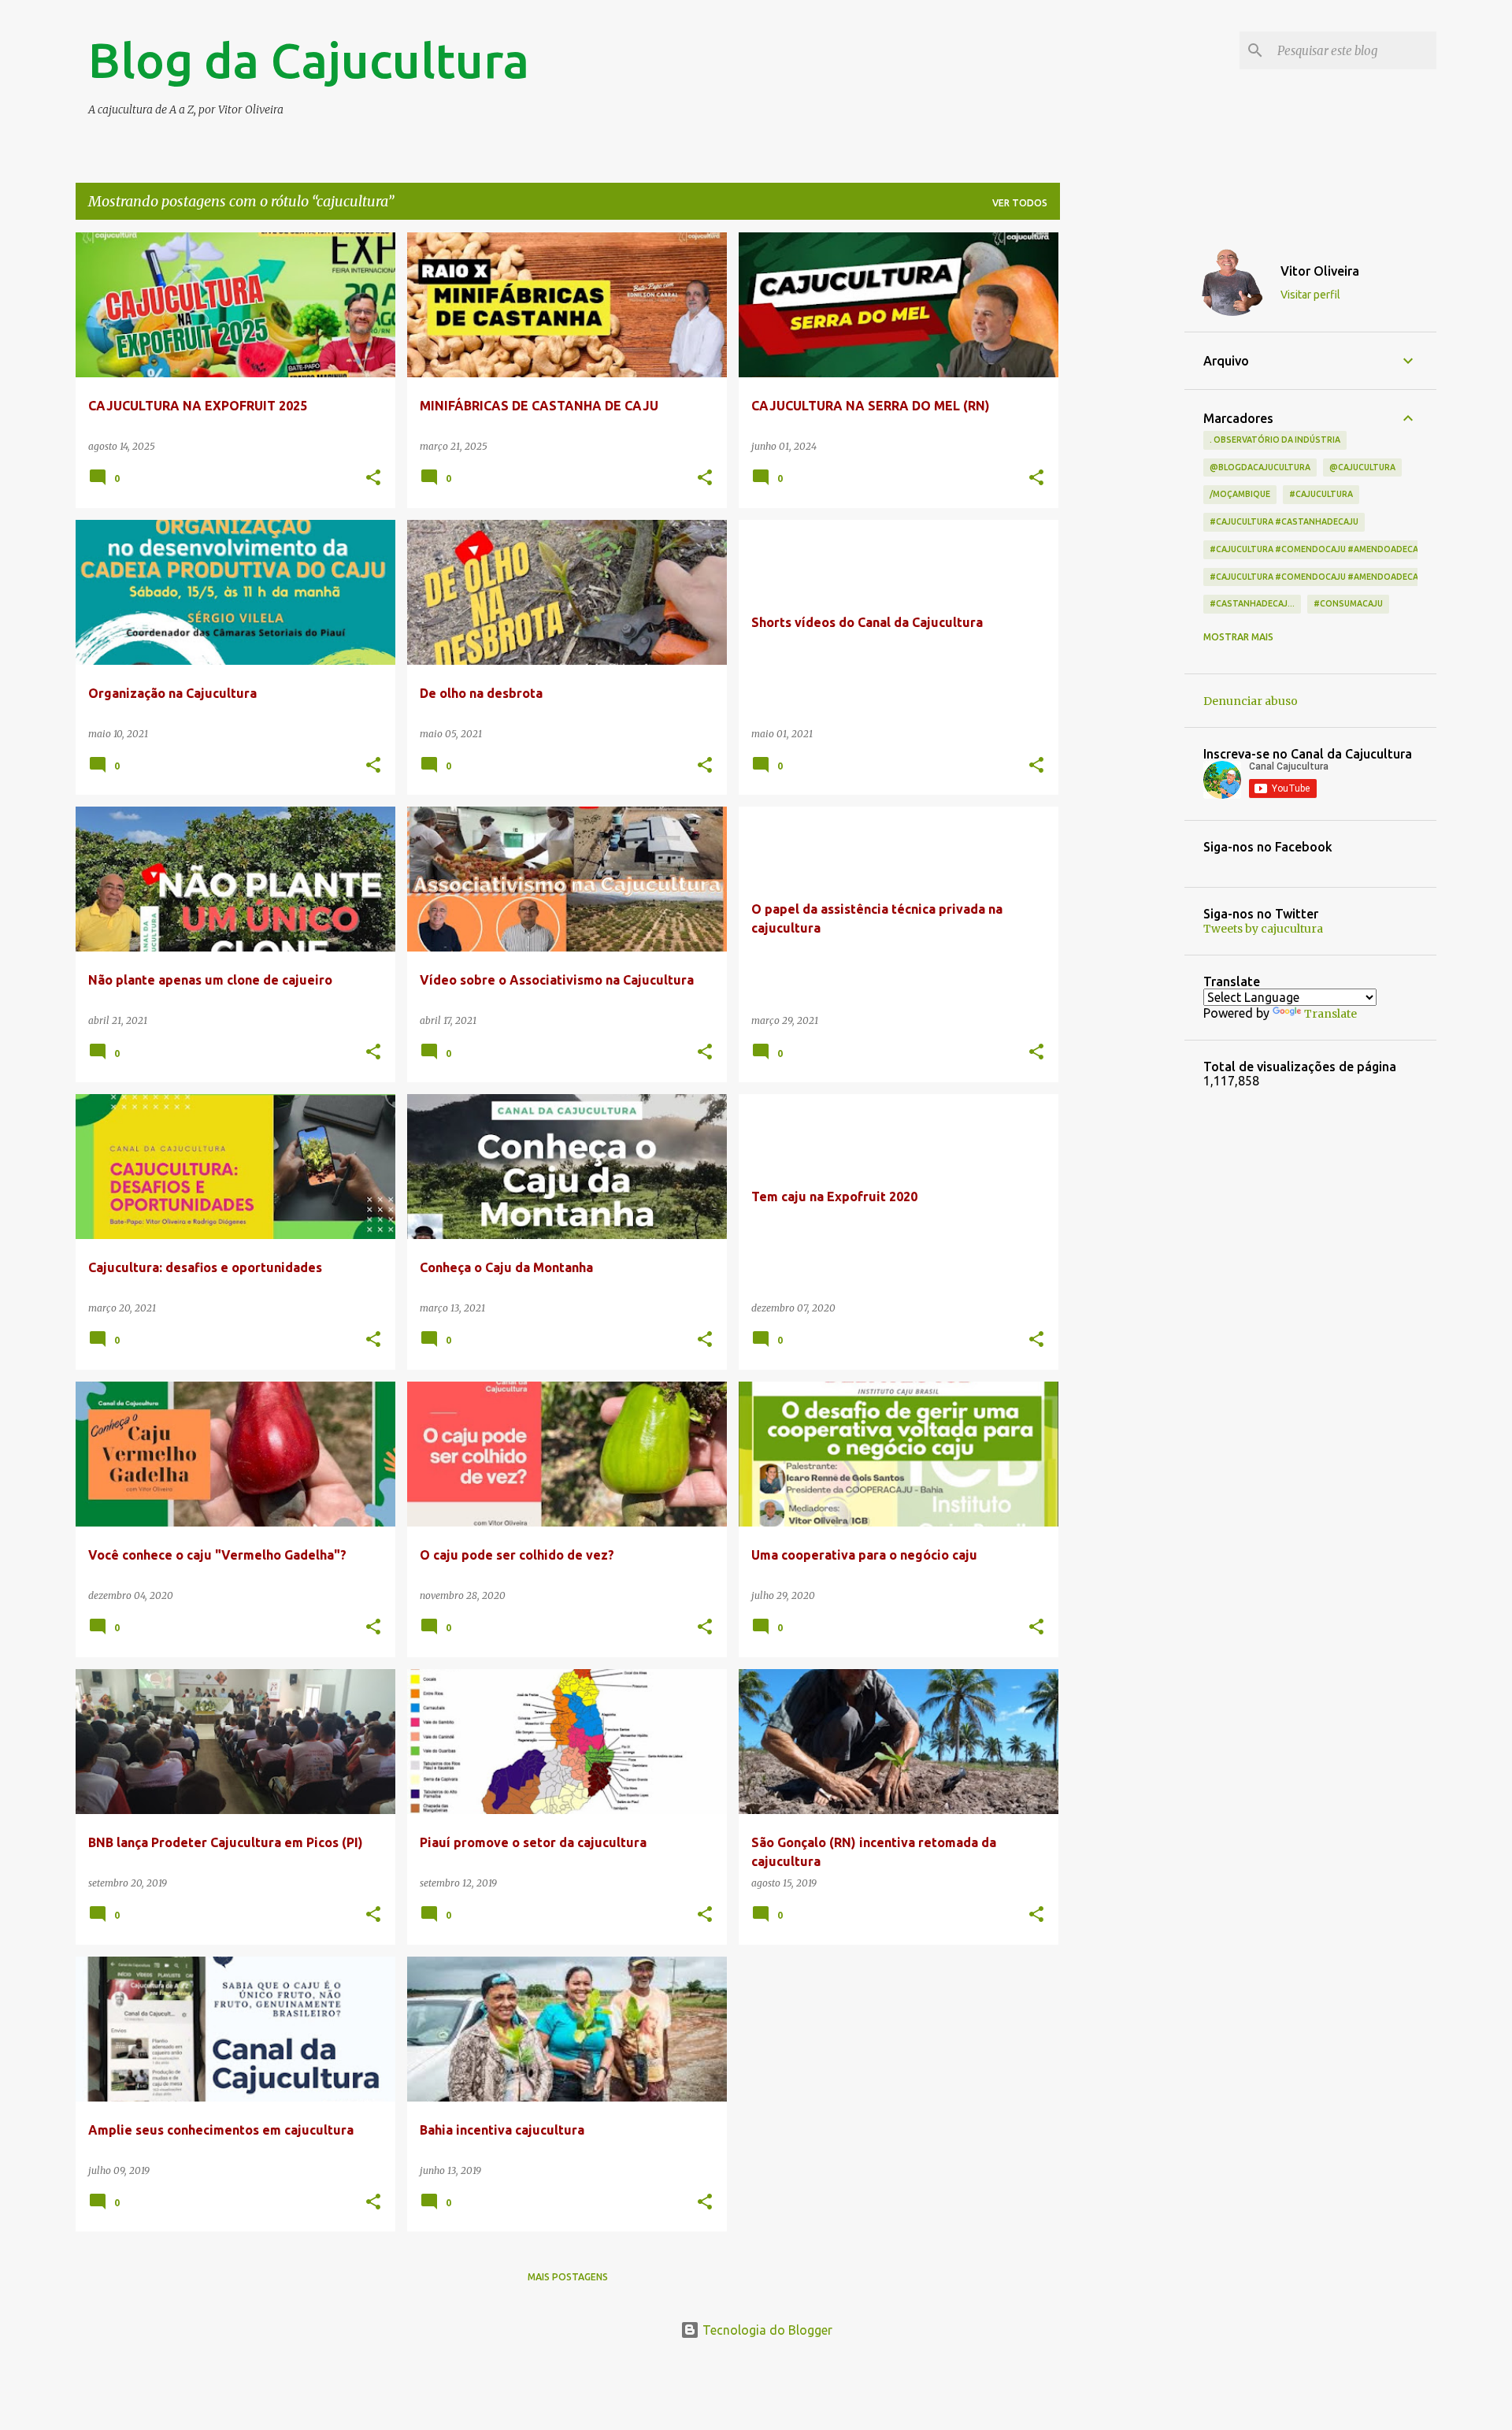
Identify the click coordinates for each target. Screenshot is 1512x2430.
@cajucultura (1362, 467)
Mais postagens (568, 2277)
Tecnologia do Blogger (766, 2330)
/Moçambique (1240, 494)
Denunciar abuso (1251, 701)
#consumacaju (1348, 603)
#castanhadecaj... (1252, 603)
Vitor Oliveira (1320, 271)
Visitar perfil (1310, 295)
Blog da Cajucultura (309, 60)
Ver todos (1020, 203)
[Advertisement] (1122, 469)
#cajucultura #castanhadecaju (1284, 521)
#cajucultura (1321, 494)
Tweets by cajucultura (1263, 929)
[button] (373, 479)
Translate (1330, 1014)
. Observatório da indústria (1275, 440)
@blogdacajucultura (1260, 467)
